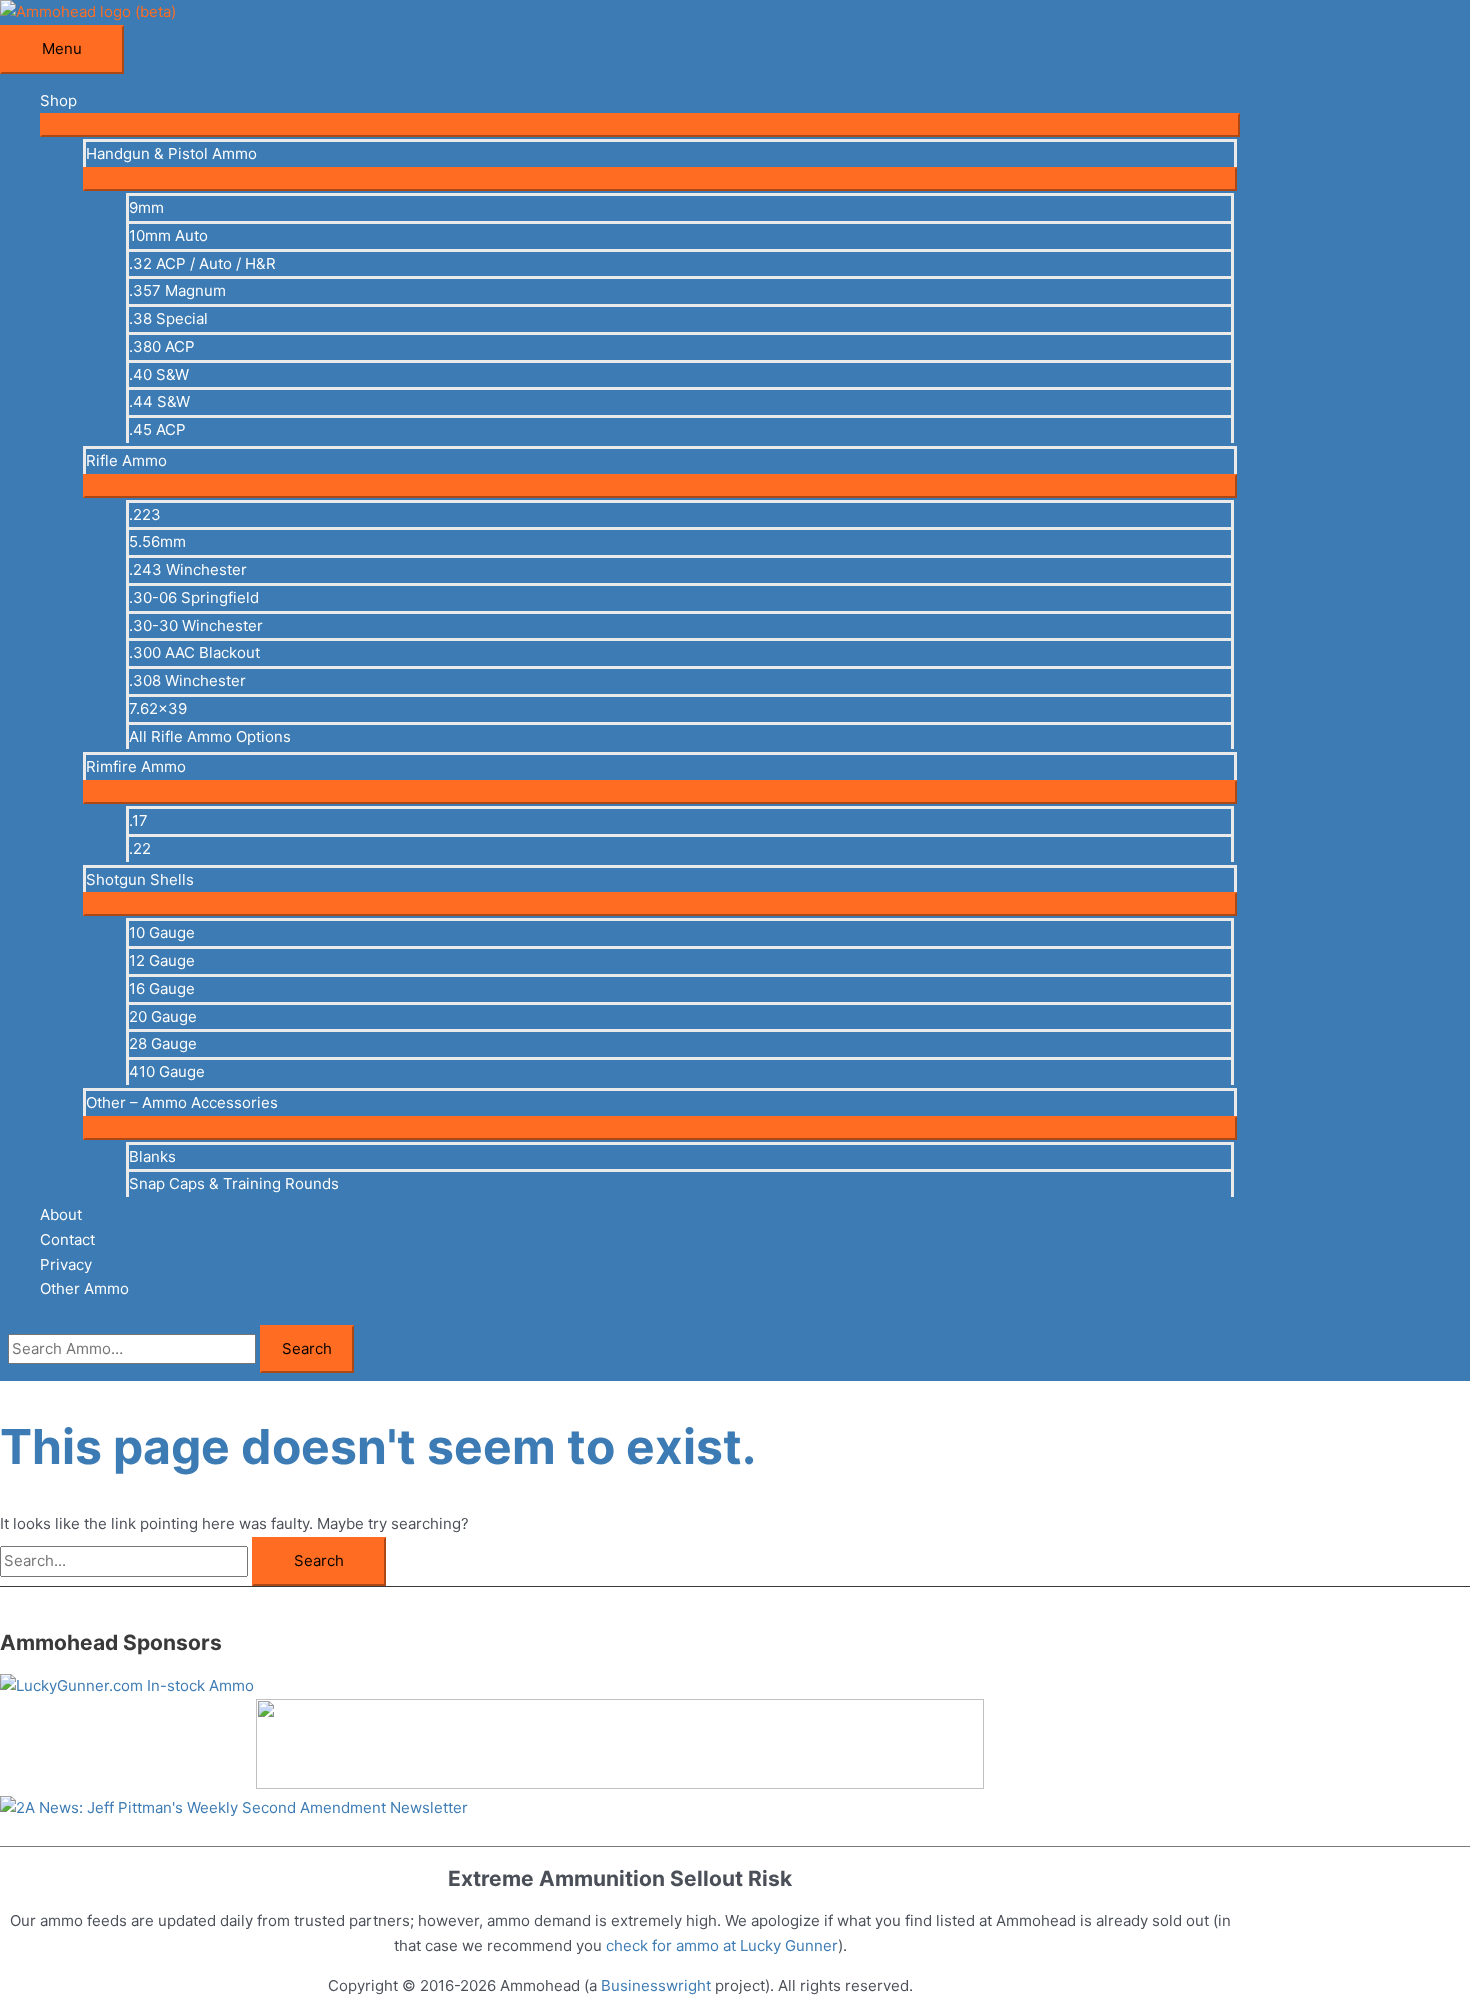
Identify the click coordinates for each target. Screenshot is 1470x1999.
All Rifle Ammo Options (210, 736)
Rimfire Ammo (136, 766)
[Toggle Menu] (640, 125)
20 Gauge (163, 1016)
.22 (140, 848)
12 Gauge (162, 960)
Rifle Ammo (126, 460)
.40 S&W (159, 374)
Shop (58, 100)
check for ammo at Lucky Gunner (722, 1945)
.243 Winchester (188, 569)
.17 (138, 820)
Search (307, 1348)
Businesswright (656, 1985)
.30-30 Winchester (196, 625)
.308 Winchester (187, 680)
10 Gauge (162, 932)
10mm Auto (168, 235)
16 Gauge (162, 988)
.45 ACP (157, 429)
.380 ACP (162, 346)
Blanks (152, 1156)
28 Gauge (163, 1043)
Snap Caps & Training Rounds (234, 1183)
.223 (145, 514)
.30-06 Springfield (194, 597)
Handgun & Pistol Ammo (171, 153)
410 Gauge (167, 1071)
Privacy (66, 1264)
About (61, 1214)
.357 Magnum (177, 290)
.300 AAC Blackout (194, 652)
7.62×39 (158, 708)
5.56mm (157, 541)
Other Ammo (84, 1288)
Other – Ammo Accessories (182, 1102)
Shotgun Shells (140, 879)
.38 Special (168, 318)
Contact (67, 1239)
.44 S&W (159, 401)
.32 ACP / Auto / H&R (202, 263)
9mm (146, 207)
